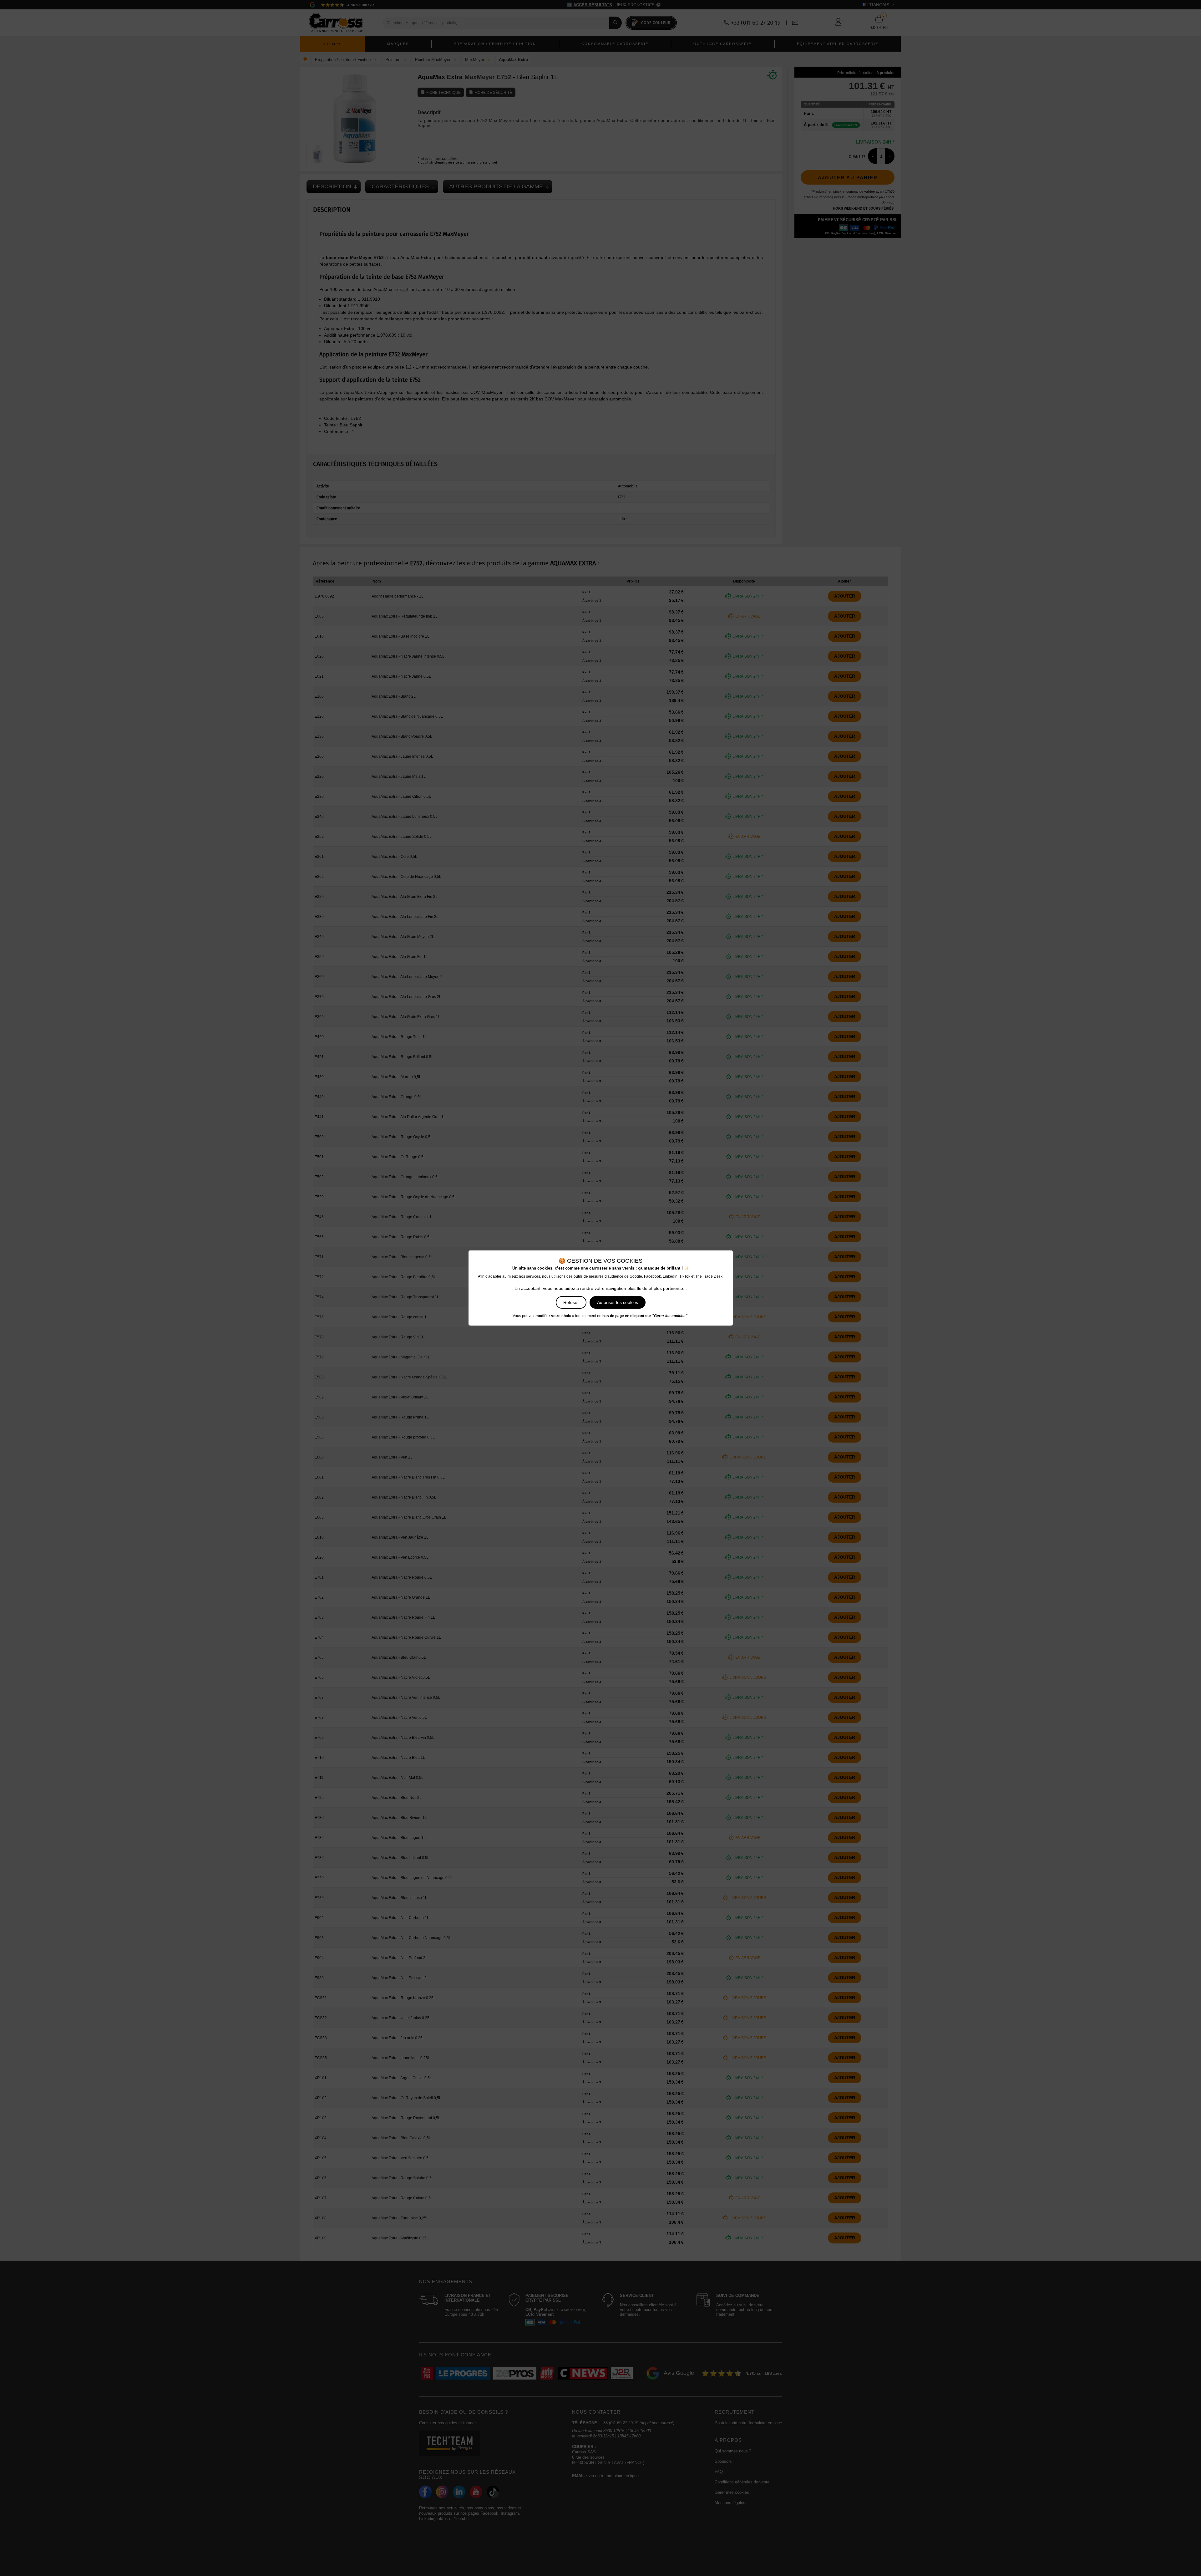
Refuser (571, 1302)
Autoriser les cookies (618, 1302)
